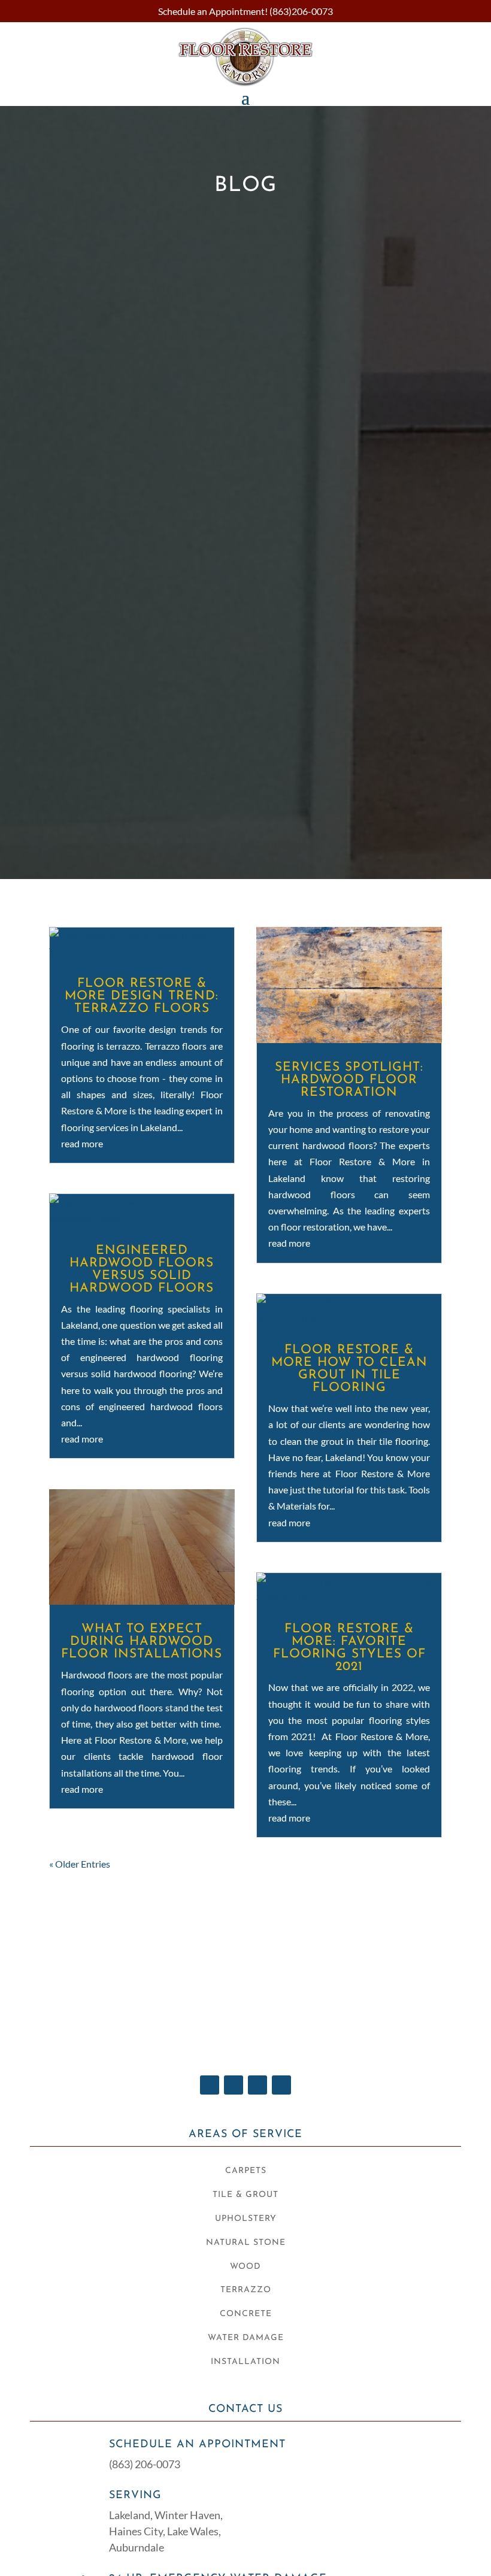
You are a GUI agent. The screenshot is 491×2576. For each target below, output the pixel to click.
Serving (135, 2496)
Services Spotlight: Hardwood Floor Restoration (349, 1080)
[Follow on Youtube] (257, 2085)
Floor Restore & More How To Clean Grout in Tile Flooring (349, 1369)
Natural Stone (246, 2243)
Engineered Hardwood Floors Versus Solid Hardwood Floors (142, 1269)
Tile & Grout (245, 2195)
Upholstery (246, 2219)
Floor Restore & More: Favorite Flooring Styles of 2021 (349, 1648)
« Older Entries (80, 1864)
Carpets (246, 2171)
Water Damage (246, 2338)
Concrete (246, 2314)
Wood (245, 2267)
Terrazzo (246, 2290)
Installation (245, 2362)
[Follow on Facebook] (210, 2085)
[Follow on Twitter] (234, 2085)
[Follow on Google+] (281, 2085)
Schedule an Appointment (197, 2445)
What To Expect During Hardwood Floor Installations (142, 1642)
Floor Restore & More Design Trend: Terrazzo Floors (142, 996)
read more (82, 1143)
